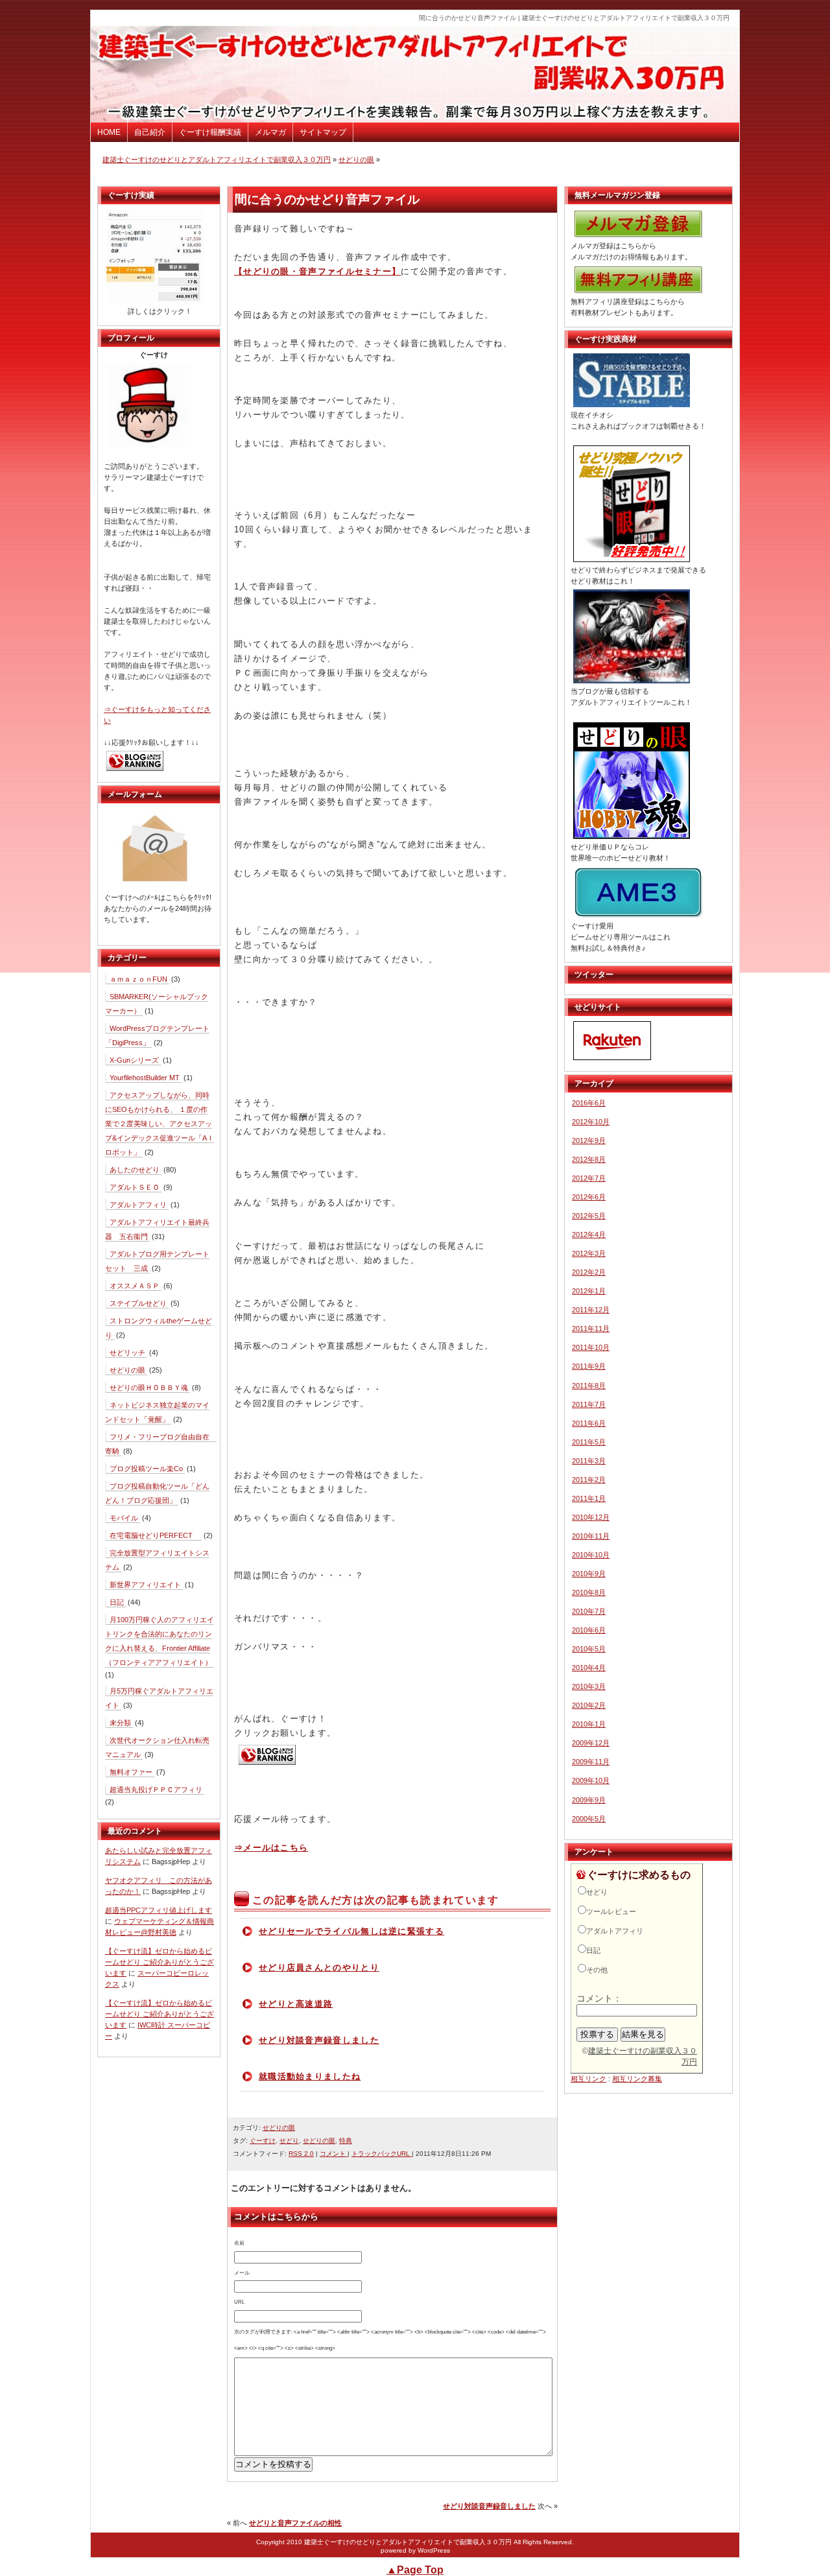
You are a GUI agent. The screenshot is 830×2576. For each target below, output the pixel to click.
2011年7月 (589, 1404)
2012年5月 (589, 1216)
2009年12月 (591, 1743)
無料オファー (131, 1772)
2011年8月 (589, 1386)
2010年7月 (589, 1611)
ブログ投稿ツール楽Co (146, 1469)
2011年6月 (589, 1423)
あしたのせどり (135, 1170)
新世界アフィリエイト (145, 1585)
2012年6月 (589, 1197)
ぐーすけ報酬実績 (210, 132)
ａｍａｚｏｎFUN (138, 979)
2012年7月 (589, 1178)
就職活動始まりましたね (310, 2076)
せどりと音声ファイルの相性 (295, 2523)
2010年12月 (591, 1517)
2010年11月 (591, 1536)
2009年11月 (591, 1762)
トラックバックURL (382, 2154)
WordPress (434, 2550)
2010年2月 (589, 1705)
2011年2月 (589, 1480)
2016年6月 (589, 1103)
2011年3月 (589, 1461)
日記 (117, 1602)
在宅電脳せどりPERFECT (155, 1535)
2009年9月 (589, 1800)
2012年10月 (591, 1122)
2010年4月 (589, 1668)
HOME (109, 132)
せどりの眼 (356, 160)
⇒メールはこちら (271, 1848)
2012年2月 (589, 1272)
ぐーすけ (263, 2141)
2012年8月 (589, 1159)
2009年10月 (591, 1780)
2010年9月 (589, 1574)
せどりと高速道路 (296, 2004)
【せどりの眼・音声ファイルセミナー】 (317, 271)
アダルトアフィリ (138, 1205)
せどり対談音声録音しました (319, 2040)
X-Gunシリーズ (134, 1060)
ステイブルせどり (138, 1303)
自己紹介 (150, 132)
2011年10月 (591, 1347)
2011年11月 (591, 1329)
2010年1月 (589, 1724)
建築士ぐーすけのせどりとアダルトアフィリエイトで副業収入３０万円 (217, 160)
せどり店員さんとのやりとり (319, 1967)
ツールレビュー (611, 1911)
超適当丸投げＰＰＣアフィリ (156, 1790)
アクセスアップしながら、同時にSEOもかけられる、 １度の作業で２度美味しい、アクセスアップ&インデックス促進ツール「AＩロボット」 (160, 1124)
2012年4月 (589, 1235)
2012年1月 (589, 1291)
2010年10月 (591, 1555)
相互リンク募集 (637, 2079)
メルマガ (270, 132)
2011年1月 (589, 1498)
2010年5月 (589, 1649)
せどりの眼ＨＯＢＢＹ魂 (149, 1388)
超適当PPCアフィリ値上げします (159, 1910)
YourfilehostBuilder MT (145, 1078)
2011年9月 (589, 1366)
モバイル (124, 1518)
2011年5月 (589, 1442)
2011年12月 (591, 1310)
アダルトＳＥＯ (135, 1187)
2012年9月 (589, 1140)
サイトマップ (323, 132)
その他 (597, 1970)
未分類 (120, 1723)
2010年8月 (589, 1592)
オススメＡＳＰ (135, 1286)
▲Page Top (415, 2570)
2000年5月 (589, 1819)
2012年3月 (589, 1253)
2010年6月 (589, 1630)
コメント (334, 2154)
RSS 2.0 (301, 2154)
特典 (346, 2141)
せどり (289, 2141)
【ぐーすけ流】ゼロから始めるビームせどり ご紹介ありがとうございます (160, 1962)
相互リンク (588, 2079)
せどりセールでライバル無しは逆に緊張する (351, 1931)
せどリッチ (127, 1353)
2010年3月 (589, 1686)
